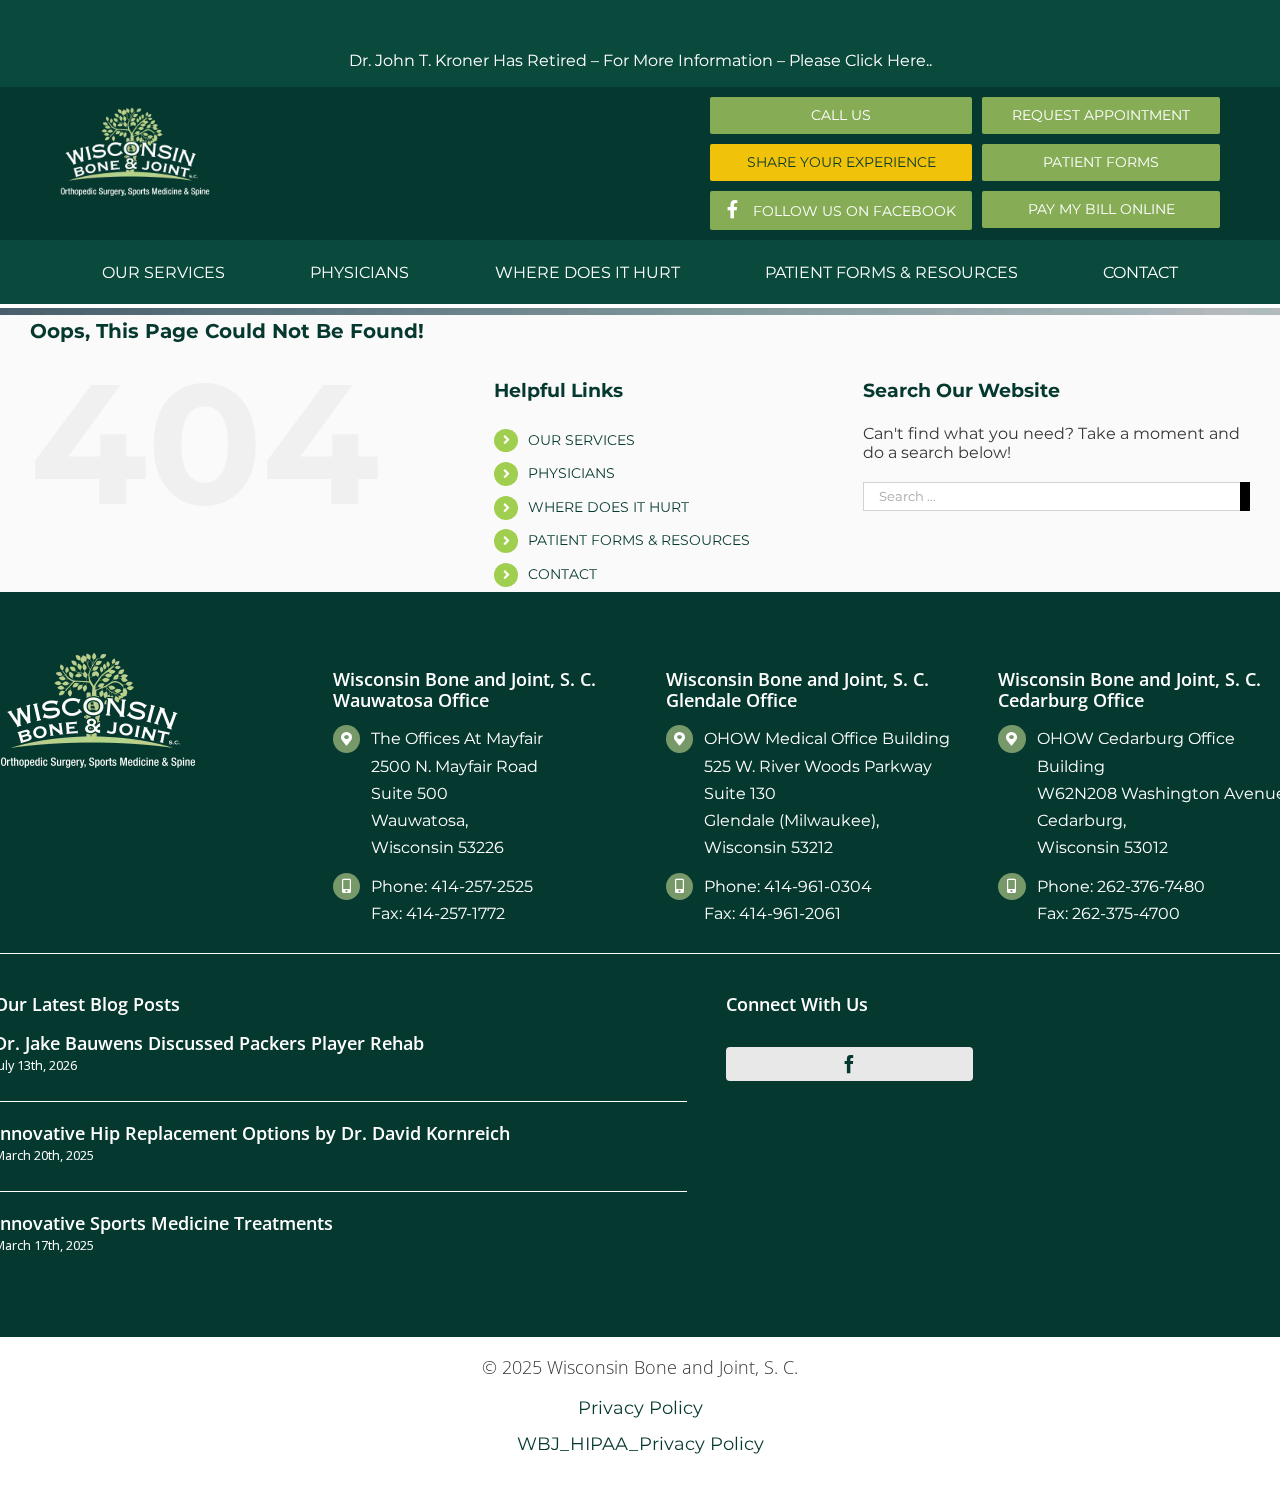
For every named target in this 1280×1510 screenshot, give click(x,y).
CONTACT (562, 574)
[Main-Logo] (135, 114)
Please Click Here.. (860, 60)
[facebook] (850, 1064)
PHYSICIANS (571, 473)
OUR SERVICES (581, 440)
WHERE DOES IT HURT (608, 507)
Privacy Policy (640, 1407)
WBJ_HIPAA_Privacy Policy (640, 1443)
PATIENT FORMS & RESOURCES (639, 540)
